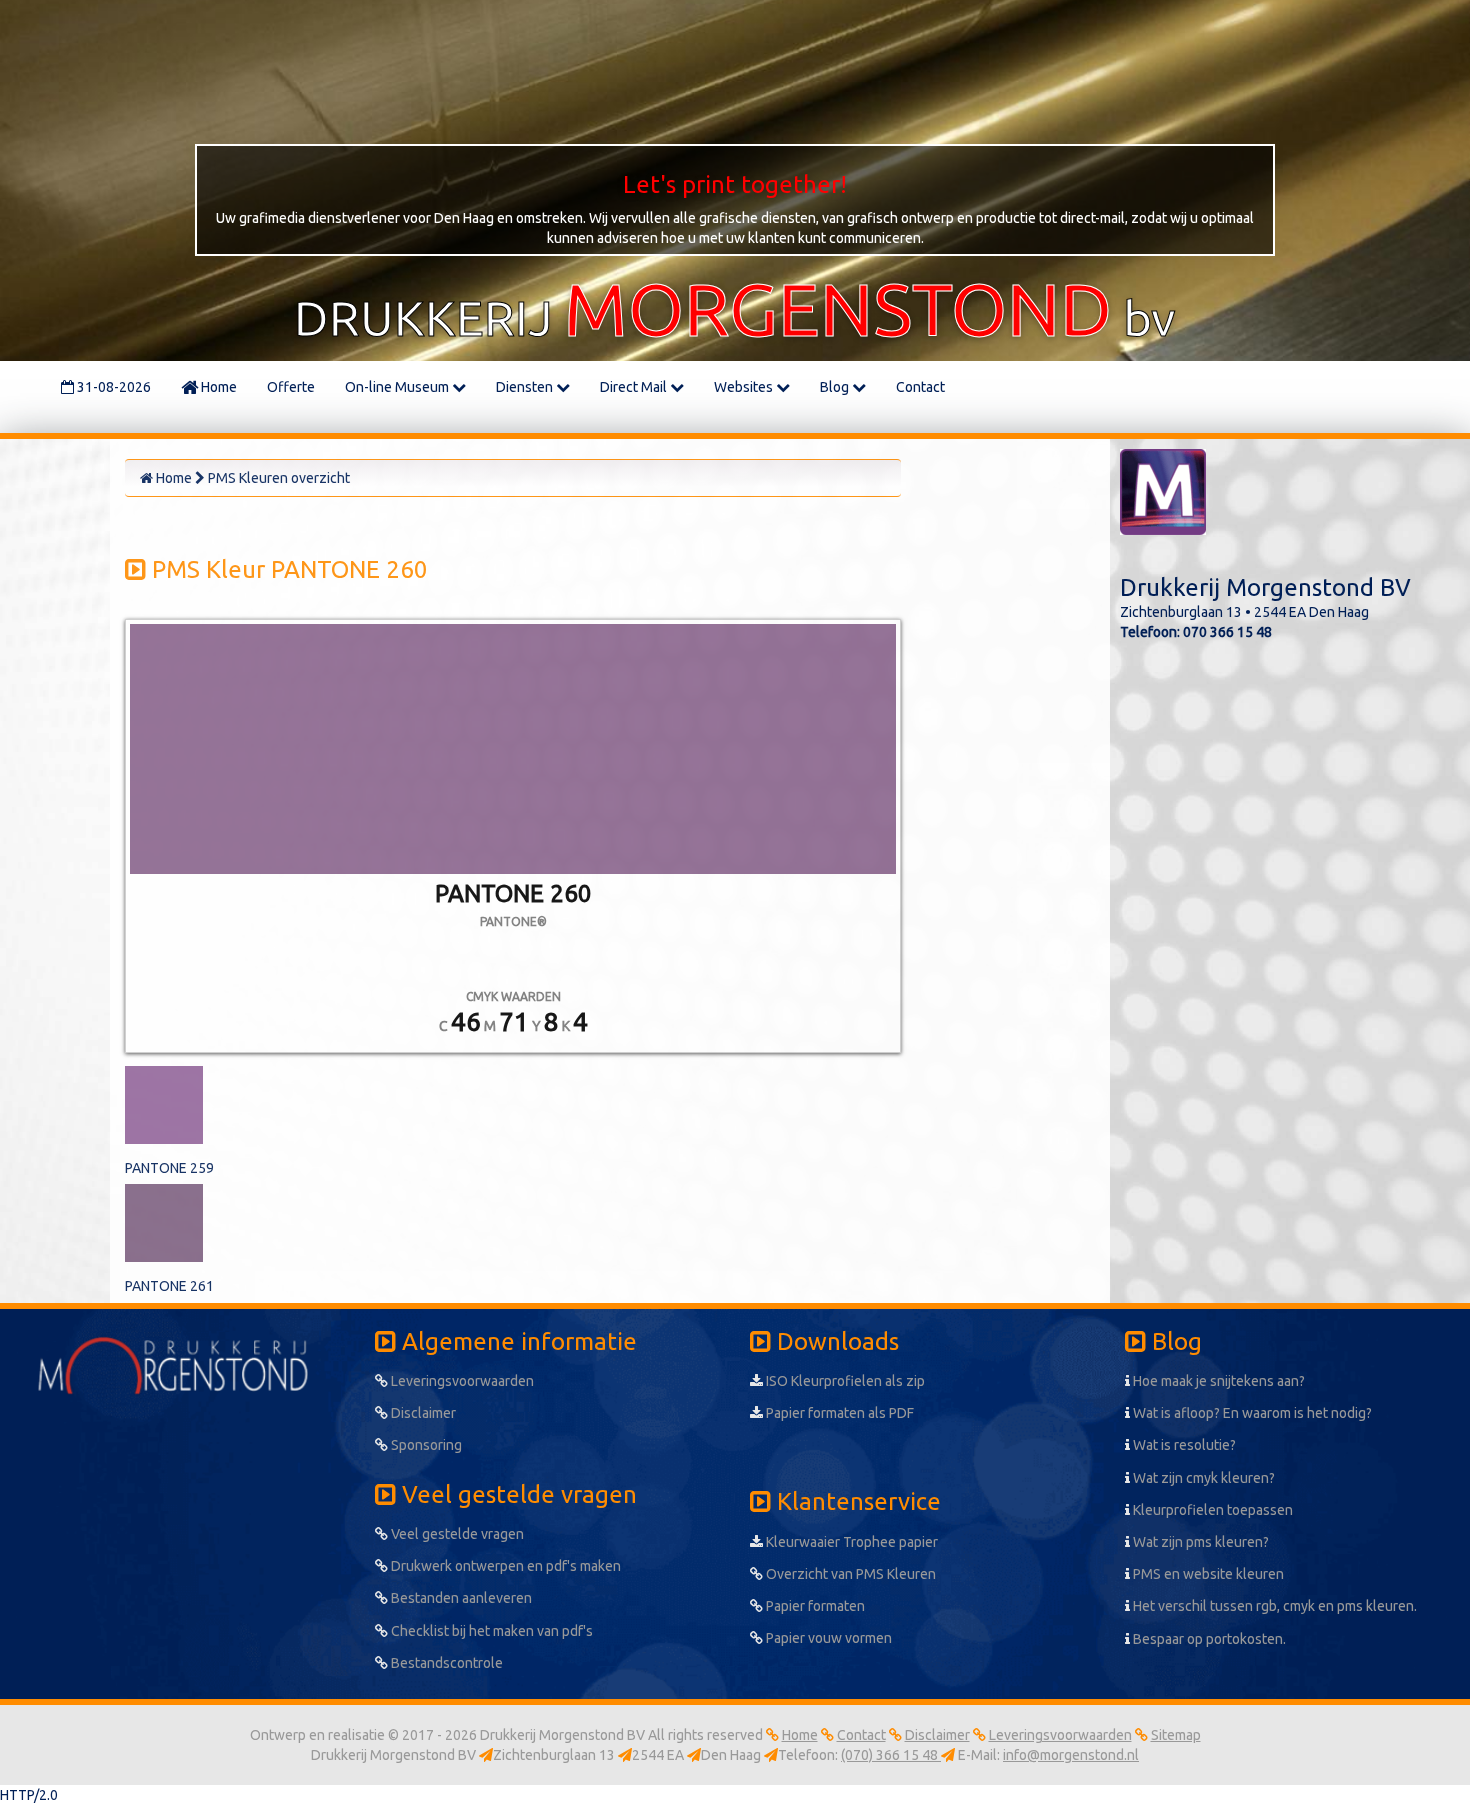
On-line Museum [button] (398, 387)
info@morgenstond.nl (1071, 1755)
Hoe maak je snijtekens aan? (1217, 1381)
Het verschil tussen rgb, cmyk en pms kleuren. (1273, 1606)
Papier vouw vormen (827, 1638)
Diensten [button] (526, 387)
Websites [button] (745, 387)
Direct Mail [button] (635, 387)
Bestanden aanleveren (460, 1598)
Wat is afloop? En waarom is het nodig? (1251, 1413)
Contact (920, 387)
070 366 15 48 (1227, 632)
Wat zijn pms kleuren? (1199, 1542)
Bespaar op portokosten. (1208, 1639)
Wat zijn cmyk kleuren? (1202, 1478)
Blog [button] (836, 387)
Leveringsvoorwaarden (461, 1381)
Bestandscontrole (445, 1663)
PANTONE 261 (169, 1286)
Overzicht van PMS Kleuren (849, 1574)
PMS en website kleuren (1207, 1574)
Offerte (291, 387)
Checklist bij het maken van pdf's (490, 1631)
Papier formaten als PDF (838, 1413)
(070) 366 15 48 (891, 1755)
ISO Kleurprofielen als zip (844, 1381)
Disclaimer (422, 1413)
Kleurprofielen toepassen (1211, 1510)
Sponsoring (425, 1445)
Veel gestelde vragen (456, 1534)
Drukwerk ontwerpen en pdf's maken (504, 1566)
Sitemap (1176, 1735)
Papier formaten (814, 1606)
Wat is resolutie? (1183, 1445)
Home (217, 387)
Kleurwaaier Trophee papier (850, 1542)
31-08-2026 (112, 387)
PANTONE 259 (169, 1168)
